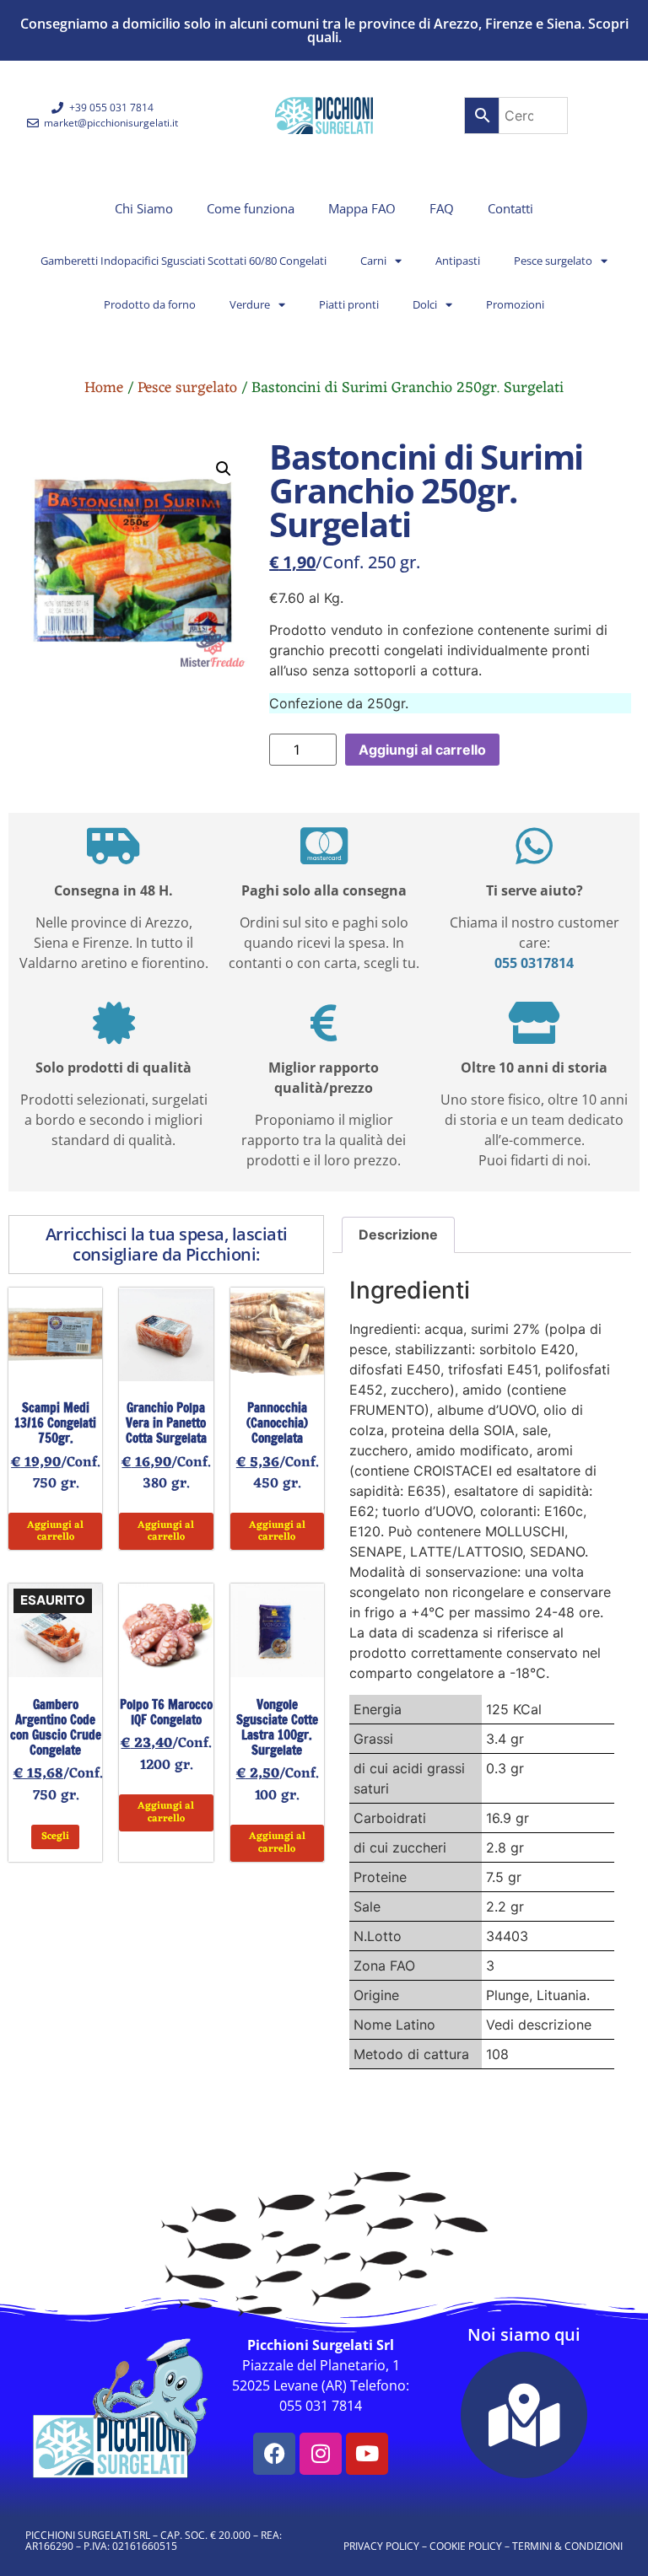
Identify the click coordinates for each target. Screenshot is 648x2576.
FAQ (442, 208)
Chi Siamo (144, 208)
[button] (224, 469)
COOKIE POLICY (466, 2546)
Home (104, 388)
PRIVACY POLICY (381, 2546)
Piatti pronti (349, 304)
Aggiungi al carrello (422, 750)
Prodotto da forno (150, 304)
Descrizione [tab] (398, 1234)
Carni (373, 261)
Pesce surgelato (553, 261)
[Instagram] (321, 2454)
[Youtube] (367, 2454)
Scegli (55, 1837)
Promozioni (515, 304)
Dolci (425, 304)
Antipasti (458, 261)
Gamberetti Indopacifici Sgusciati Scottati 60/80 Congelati (184, 261)
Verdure (250, 304)
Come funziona (251, 208)
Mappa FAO (362, 208)
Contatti (510, 208)
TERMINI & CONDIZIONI (567, 2546)
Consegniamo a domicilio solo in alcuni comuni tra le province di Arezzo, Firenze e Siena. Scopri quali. (324, 30)
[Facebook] (274, 2454)
